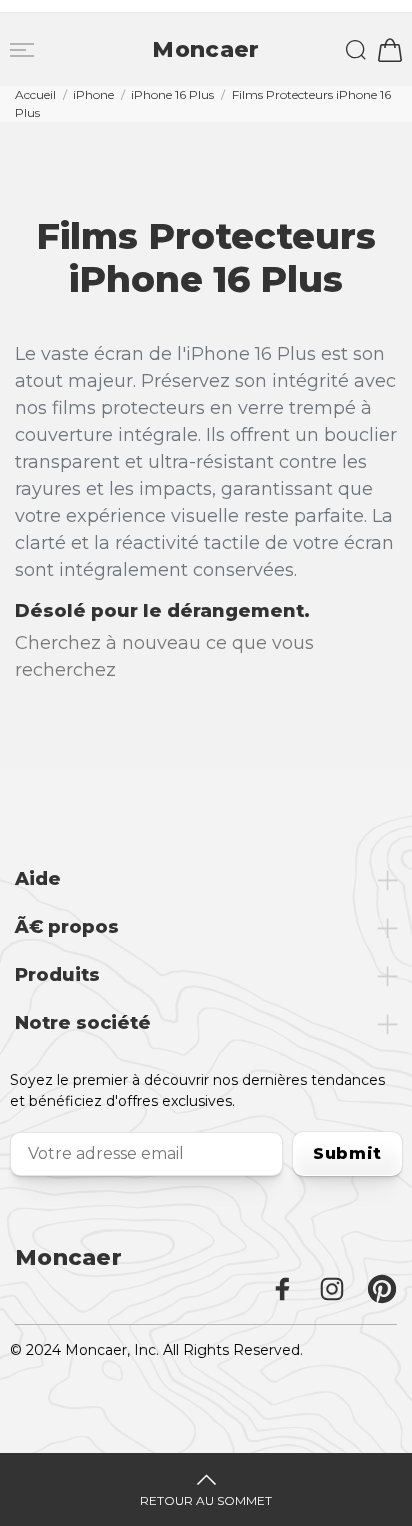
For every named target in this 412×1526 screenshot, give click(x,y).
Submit (347, 1153)
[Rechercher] (356, 50)
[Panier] (390, 50)
